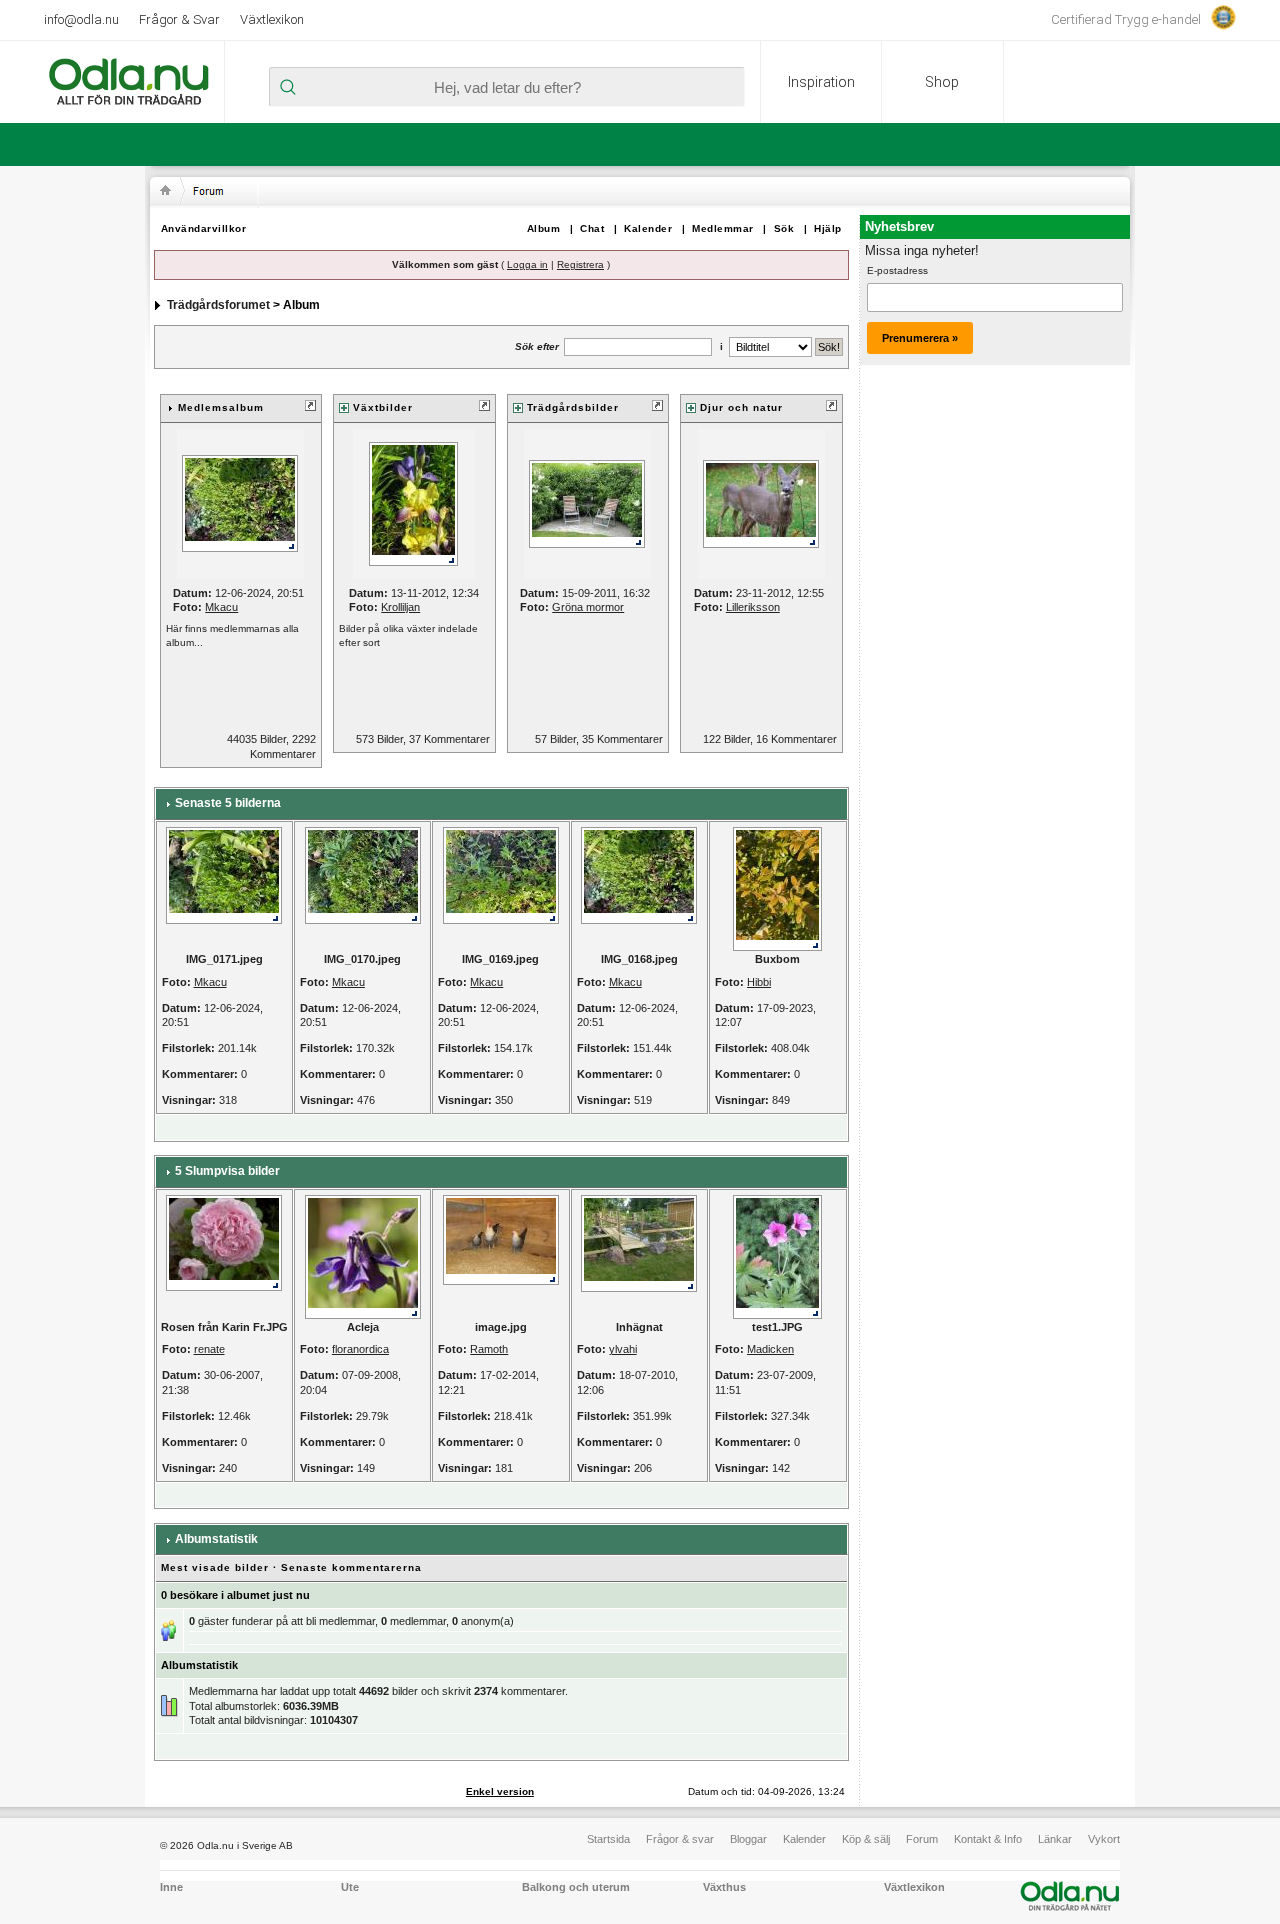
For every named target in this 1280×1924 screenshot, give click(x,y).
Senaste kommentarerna (351, 1567)
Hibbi (759, 982)
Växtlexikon (272, 19)
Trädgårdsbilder (573, 407)
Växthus (724, 1887)
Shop (942, 82)
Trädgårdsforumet (218, 305)
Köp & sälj (866, 1839)
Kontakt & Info (988, 1839)
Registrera (580, 264)
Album (544, 228)
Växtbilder (383, 407)
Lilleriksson (753, 607)
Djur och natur (741, 407)
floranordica (360, 1349)
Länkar (1055, 1839)
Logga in (527, 264)
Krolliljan (400, 607)
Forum (922, 1839)
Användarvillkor (204, 228)
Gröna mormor (588, 607)
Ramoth (489, 1349)
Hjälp (828, 228)
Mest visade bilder (215, 1567)
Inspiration (821, 82)
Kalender (648, 228)
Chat (592, 228)
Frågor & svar (680, 1839)
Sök (784, 228)
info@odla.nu (81, 19)
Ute (350, 1887)
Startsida (608, 1839)
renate (209, 1349)
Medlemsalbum (221, 407)
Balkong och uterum (576, 1887)
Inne (171, 1887)
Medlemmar (723, 228)
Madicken (770, 1349)
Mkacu (221, 607)
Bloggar (748, 1839)
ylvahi (623, 1349)
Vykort (1104, 1839)
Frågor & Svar (179, 19)
